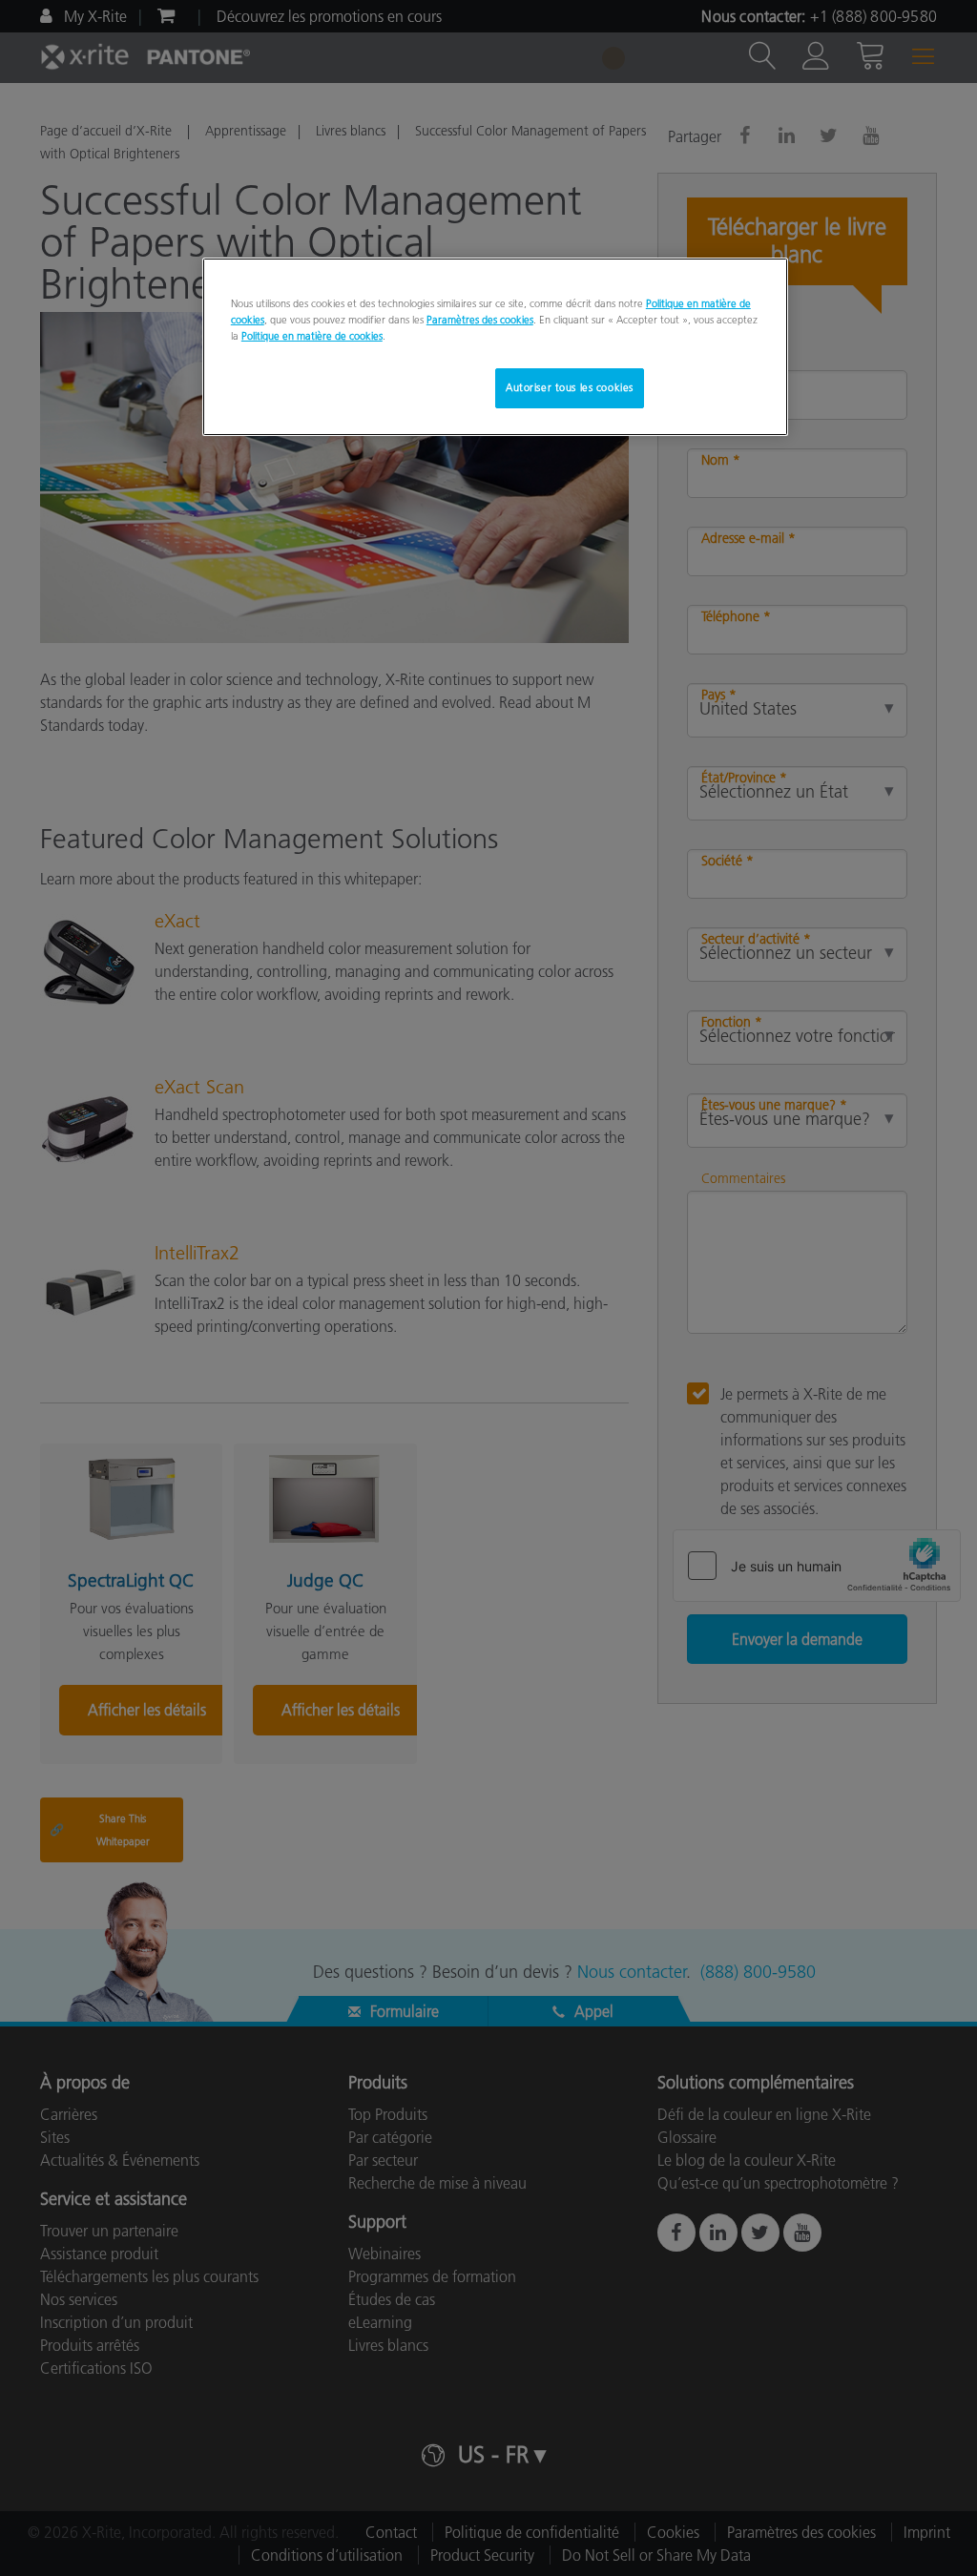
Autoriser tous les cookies (570, 387)
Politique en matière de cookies (312, 336)
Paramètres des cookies (480, 320)
